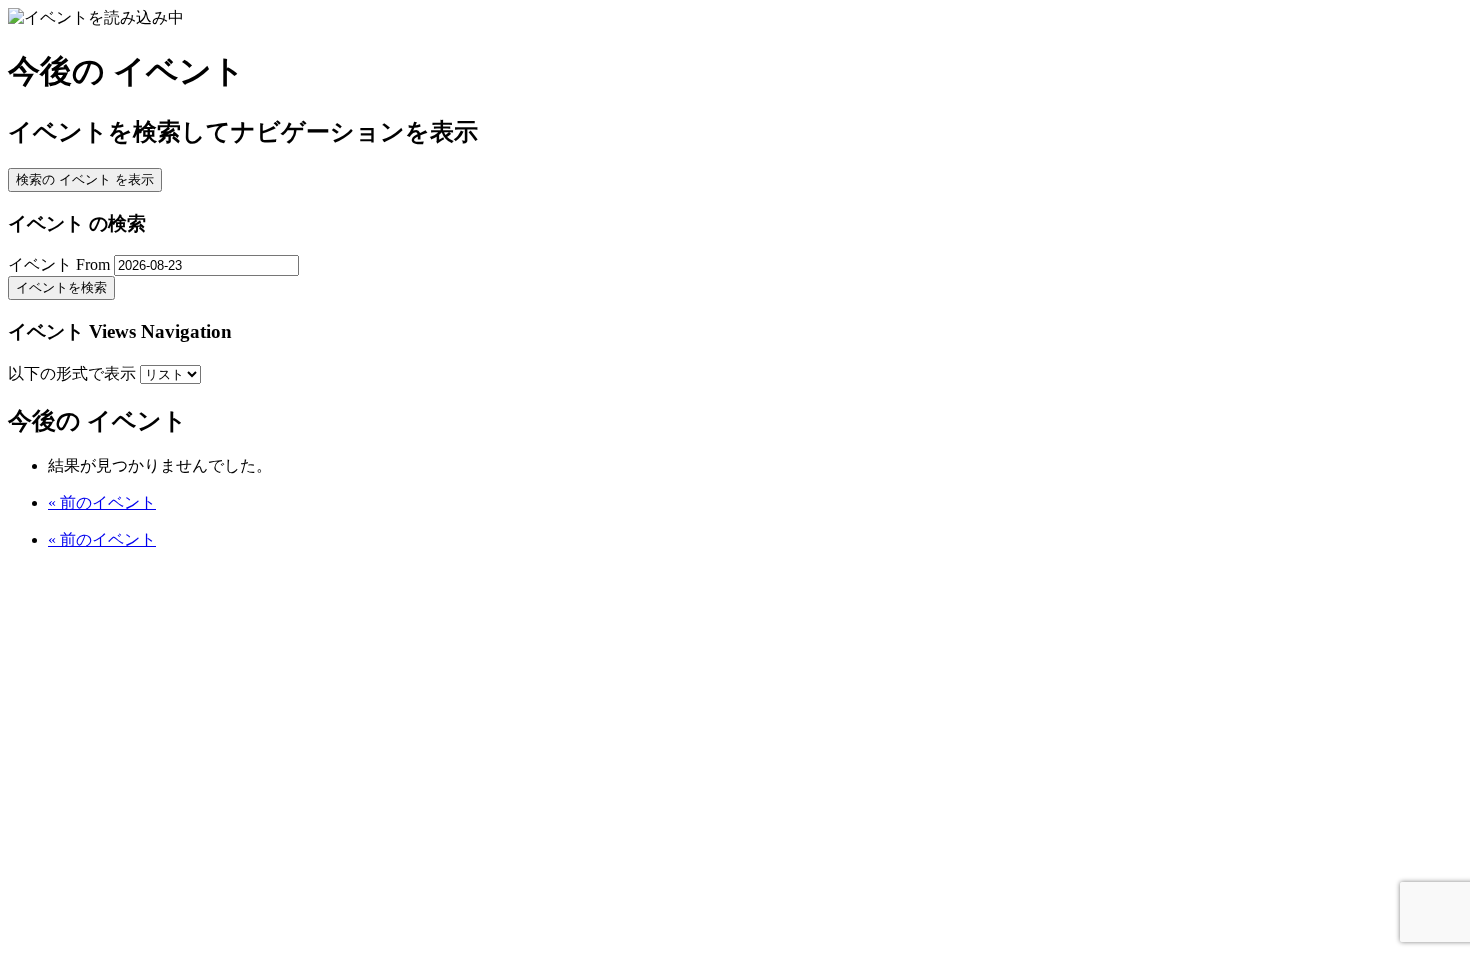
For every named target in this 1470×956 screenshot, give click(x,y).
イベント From (59, 264)
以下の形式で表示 (74, 373)
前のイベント (102, 502)
